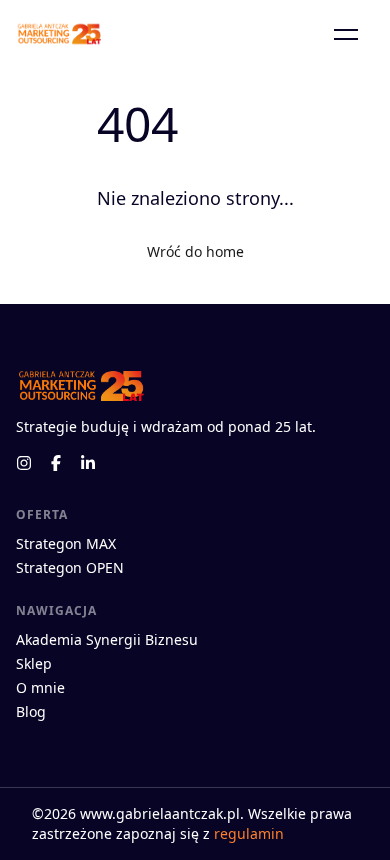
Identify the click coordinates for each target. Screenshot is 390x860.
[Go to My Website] (58, 34)
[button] (346, 34)
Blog (31, 711)
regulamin (249, 833)
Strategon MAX (66, 543)
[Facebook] (56, 463)
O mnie (40, 687)
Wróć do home (195, 251)
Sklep (34, 663)
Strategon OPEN (70, 567)
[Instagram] (24, 463)
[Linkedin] (88, 463)
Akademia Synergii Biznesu (107, 639)
